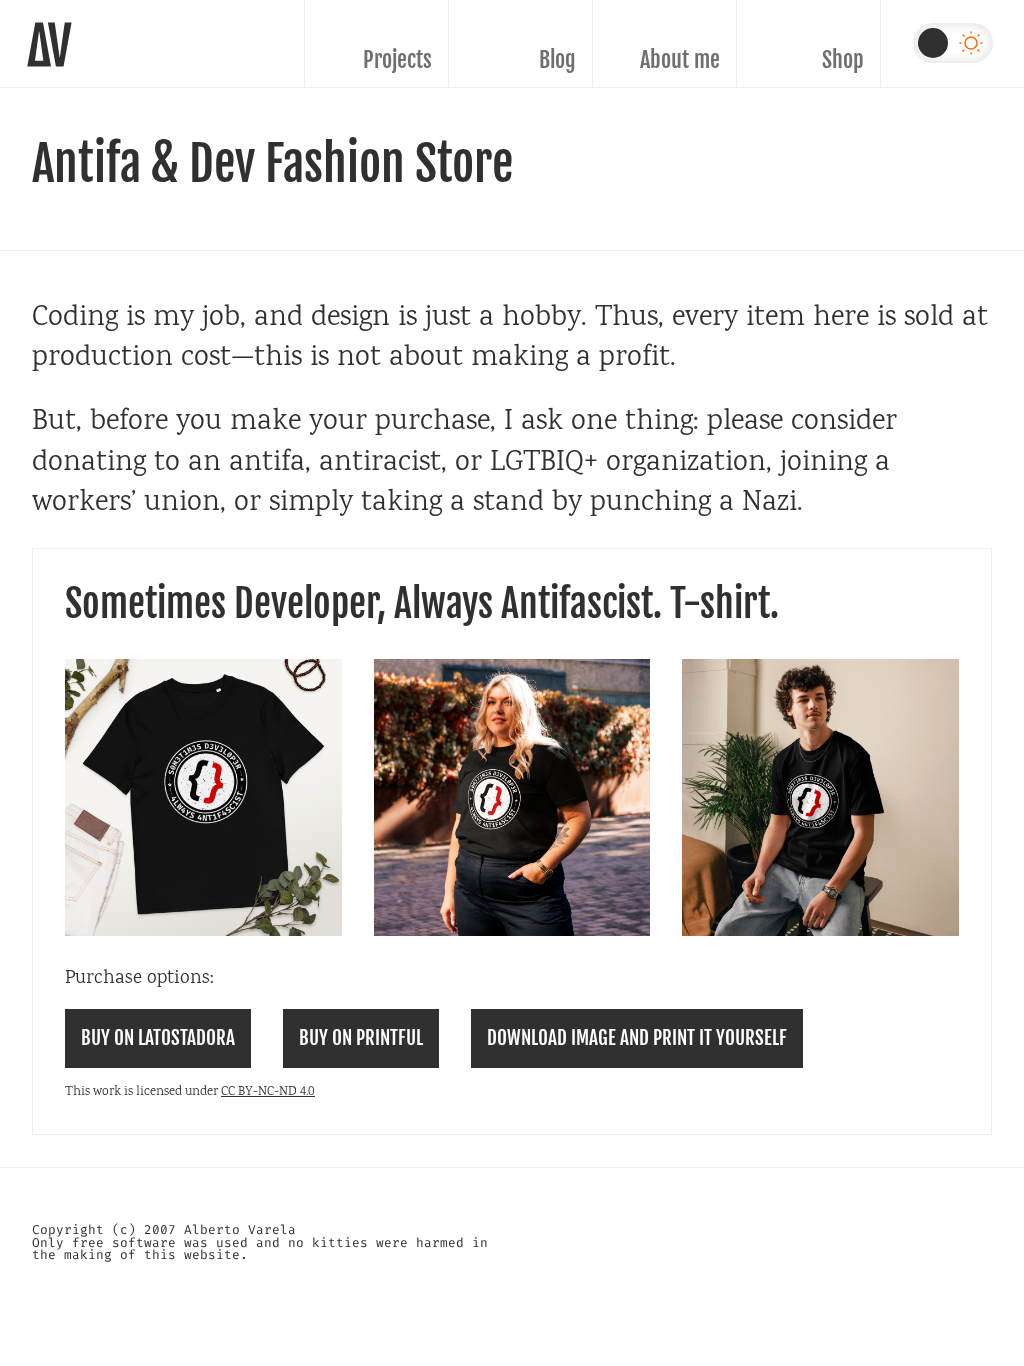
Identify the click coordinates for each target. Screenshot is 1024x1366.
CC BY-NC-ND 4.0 (268, 1092)
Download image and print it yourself (637, 1038)
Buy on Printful (361, 1038)
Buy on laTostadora (158, 1038)
